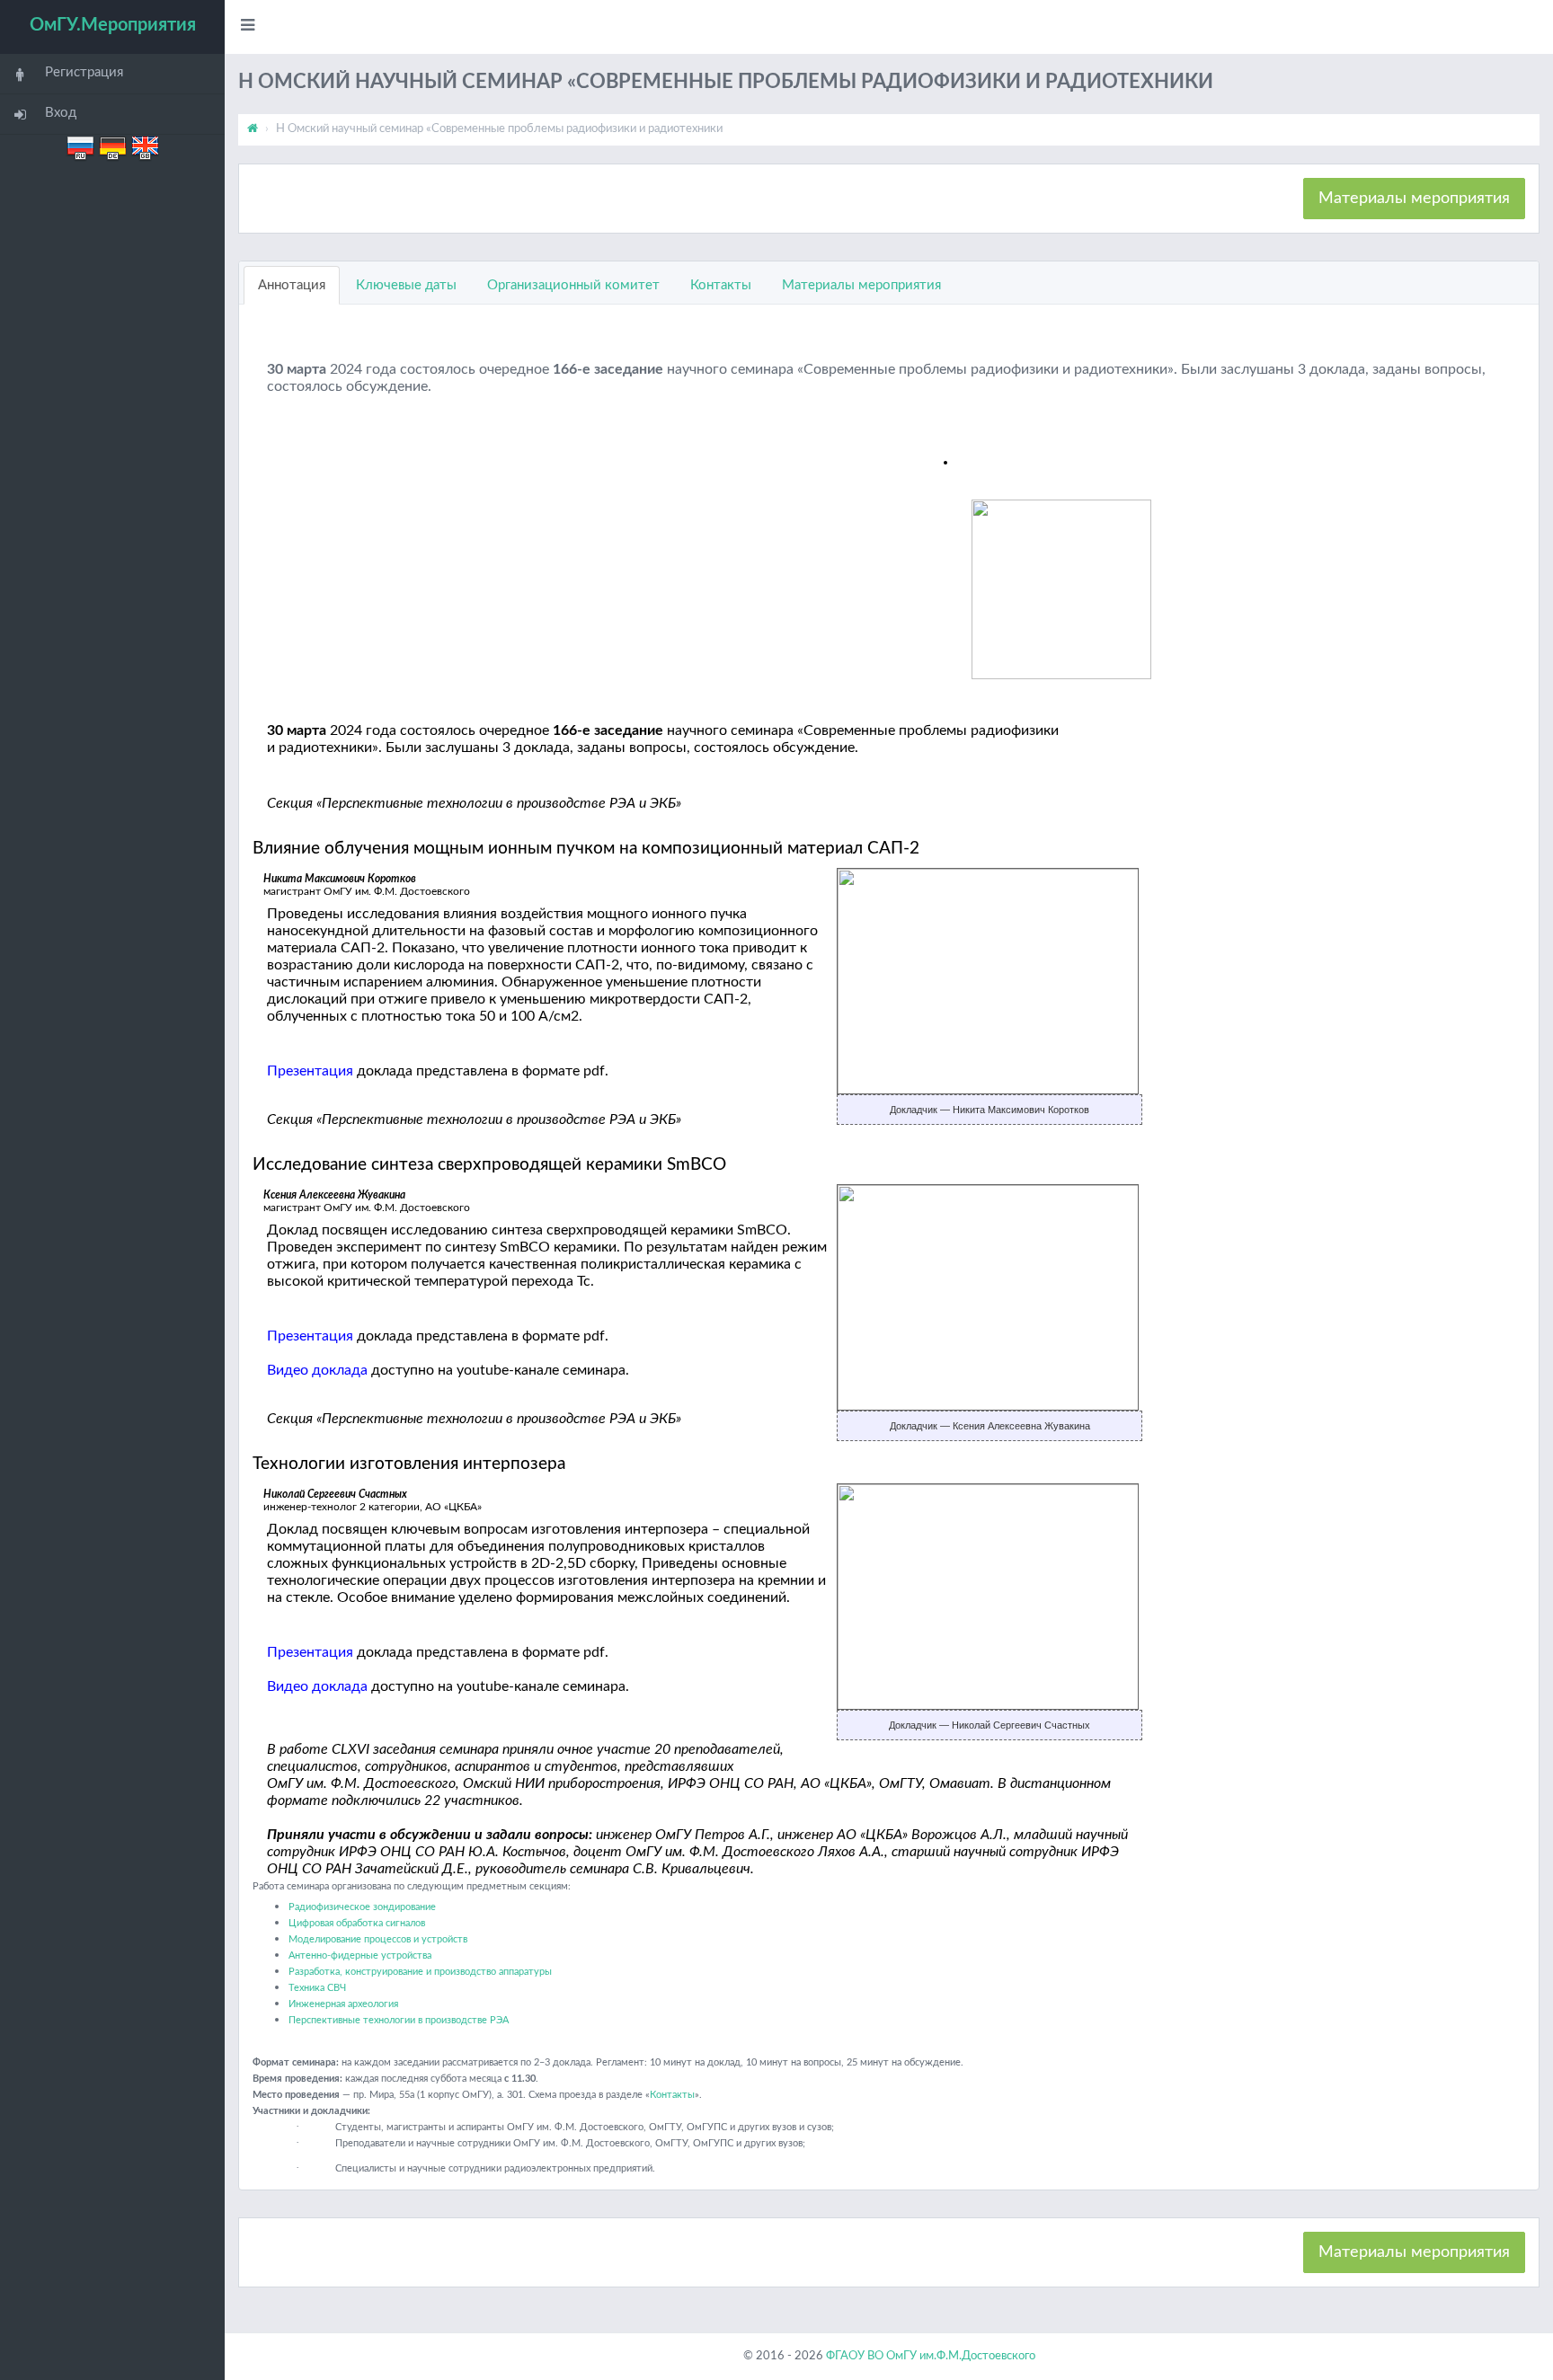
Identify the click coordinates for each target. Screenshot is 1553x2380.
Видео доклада (317, 1370)
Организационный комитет (573, 285)
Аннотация (292, 285)
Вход (61, 113)
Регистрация (84, 72)
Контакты (721, 285)
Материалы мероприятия (1414, 199)
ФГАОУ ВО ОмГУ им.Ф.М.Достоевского (931, 2356)
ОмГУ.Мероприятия (113, 25)
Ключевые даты (406, 285)
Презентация (310, 1071)
